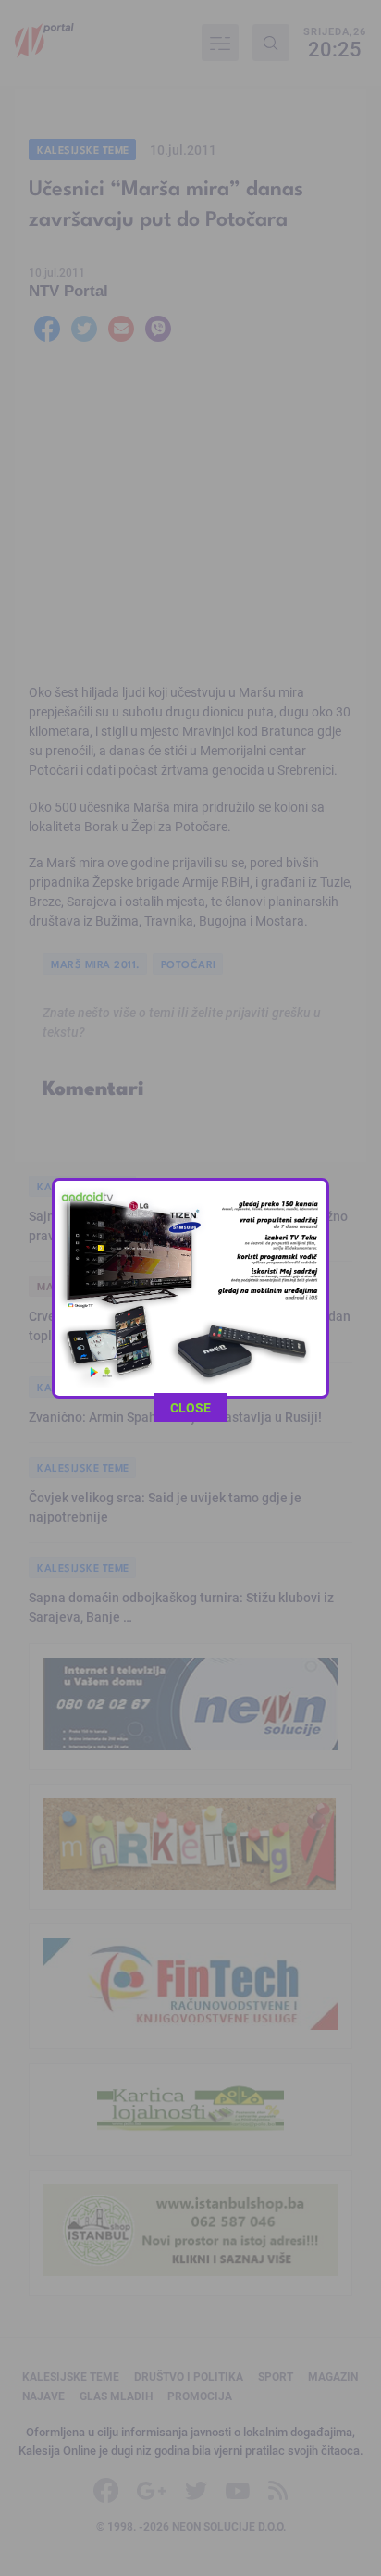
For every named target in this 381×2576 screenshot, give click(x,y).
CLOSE (190, 1407)
